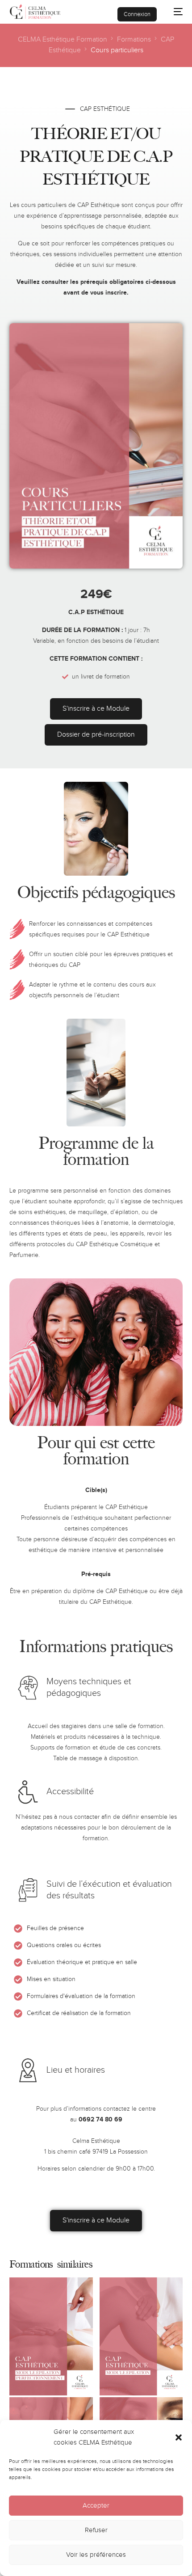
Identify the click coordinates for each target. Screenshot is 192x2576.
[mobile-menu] (174, 12)
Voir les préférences (96, 2555)
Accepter (96, 2506)
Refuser (96, 2530)
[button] (179, 2437)
